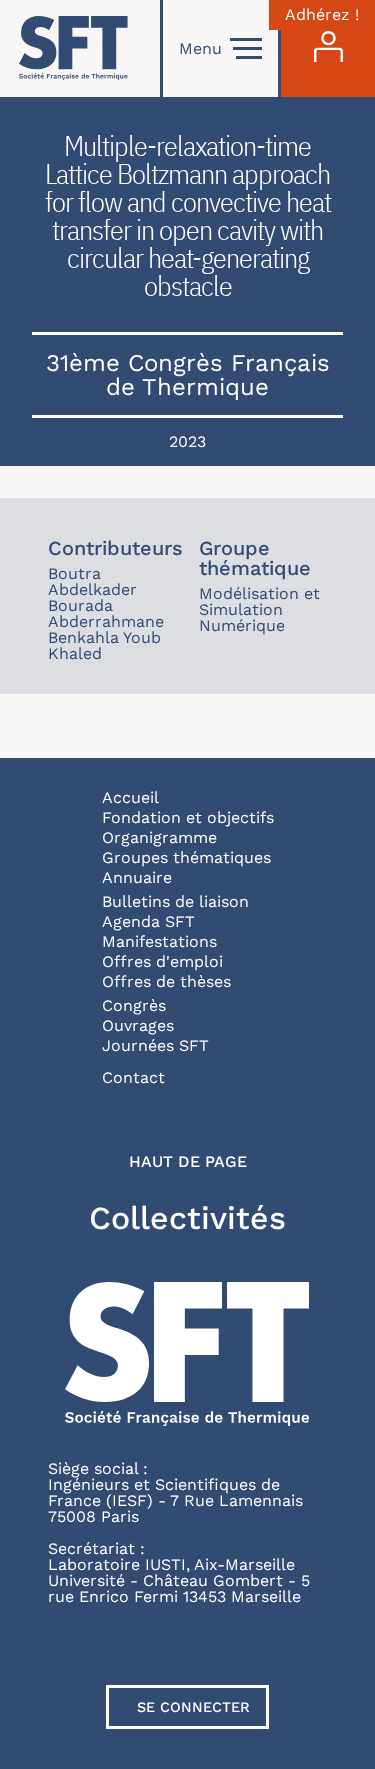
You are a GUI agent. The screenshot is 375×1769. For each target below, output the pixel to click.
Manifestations (159, 941)
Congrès (134, 1005)
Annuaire (137, 877)
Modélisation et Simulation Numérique (259, 609)
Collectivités (187, 1218)
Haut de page (188, 1162)
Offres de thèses (166, 981)
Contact (133, 1077)
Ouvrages (138, 1025)
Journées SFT (155, 1045)
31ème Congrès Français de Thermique (188, 375)
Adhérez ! (322, 15)
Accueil (130, 797)
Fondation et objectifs (188, 817)
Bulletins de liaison (175, 901)
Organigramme (159, 837)
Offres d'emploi (162, 961)
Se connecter (193, 1707)
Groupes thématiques (186, 857)
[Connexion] (328, 48)
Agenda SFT (148, 921)
